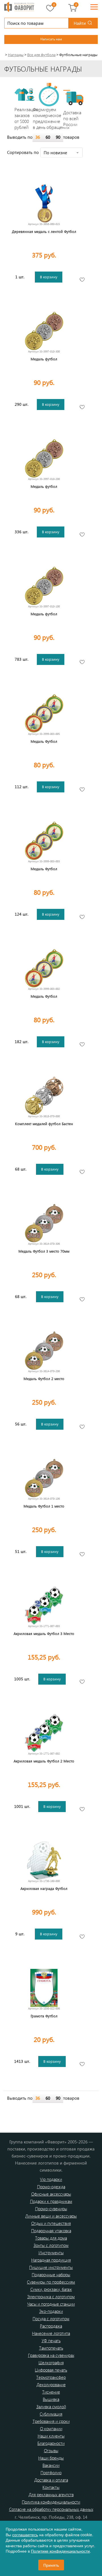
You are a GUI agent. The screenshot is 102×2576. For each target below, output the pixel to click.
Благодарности (51, 2443)
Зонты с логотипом (51, 2245)
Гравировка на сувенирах (51, 2355)
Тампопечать (51, 2348)
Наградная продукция (51, 2260)
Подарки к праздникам (51, 2201)
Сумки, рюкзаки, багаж (51, 2289)
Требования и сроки (51, 2421)
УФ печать (51, 2341)
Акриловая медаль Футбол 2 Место (44, 1761)
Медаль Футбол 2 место (44, 1379)
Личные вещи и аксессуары (51, 2216)
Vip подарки (51, 2179)
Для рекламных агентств (51, 2495)
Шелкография (51, 2363)
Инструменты (51, 2253)
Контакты (51, 2487)
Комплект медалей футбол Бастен (44, 1124)
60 (48, 137)
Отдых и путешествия (51, 2223)
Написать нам (51, 39)
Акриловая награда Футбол (44, 1888)
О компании (51, 2429)
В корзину (49, 277)
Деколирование (51, 2385)
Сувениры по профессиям (51, 2282)
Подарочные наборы (51, 2275)
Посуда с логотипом (51, 2319)
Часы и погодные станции (51, 2304)
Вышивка (51, 2399)
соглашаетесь (25, 2535)
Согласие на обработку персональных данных (51, 2509)
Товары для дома (51, 2238)
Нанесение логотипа (51, 2333)
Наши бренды (51, 2458)
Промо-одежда (51, 2187)
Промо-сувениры (51, 2209)
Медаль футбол (44, 359)
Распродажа (51, 2326)
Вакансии (51, 2465)
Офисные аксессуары (51, 2194)
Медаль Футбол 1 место (44, 1506)
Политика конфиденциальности (51, 2502)
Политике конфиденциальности (60, 2551)
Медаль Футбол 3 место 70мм (44, 1251)
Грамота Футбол (44, 2016)
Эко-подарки (51, 2311)
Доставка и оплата (51, 2480)
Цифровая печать (51, 2370)
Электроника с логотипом (51, 2297)
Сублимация (51, 2414)
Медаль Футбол (44, 741)
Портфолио (51, 2473)
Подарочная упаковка (51, 2231)
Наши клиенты (51, 2436)
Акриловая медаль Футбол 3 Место (44, 1633)
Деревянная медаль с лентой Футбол (44, 231)
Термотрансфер (51, 2377)
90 (58, 137)
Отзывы (51, 2451)
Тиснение (51, 2392)
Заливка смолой (51, 2407)
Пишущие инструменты (51, 2267)
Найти (80, 23)
